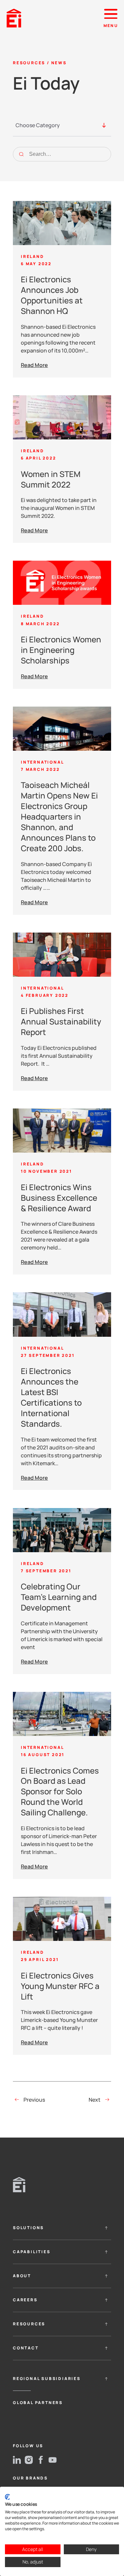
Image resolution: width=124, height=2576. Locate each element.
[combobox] (55, 128)
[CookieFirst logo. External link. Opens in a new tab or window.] (7, 2497)
